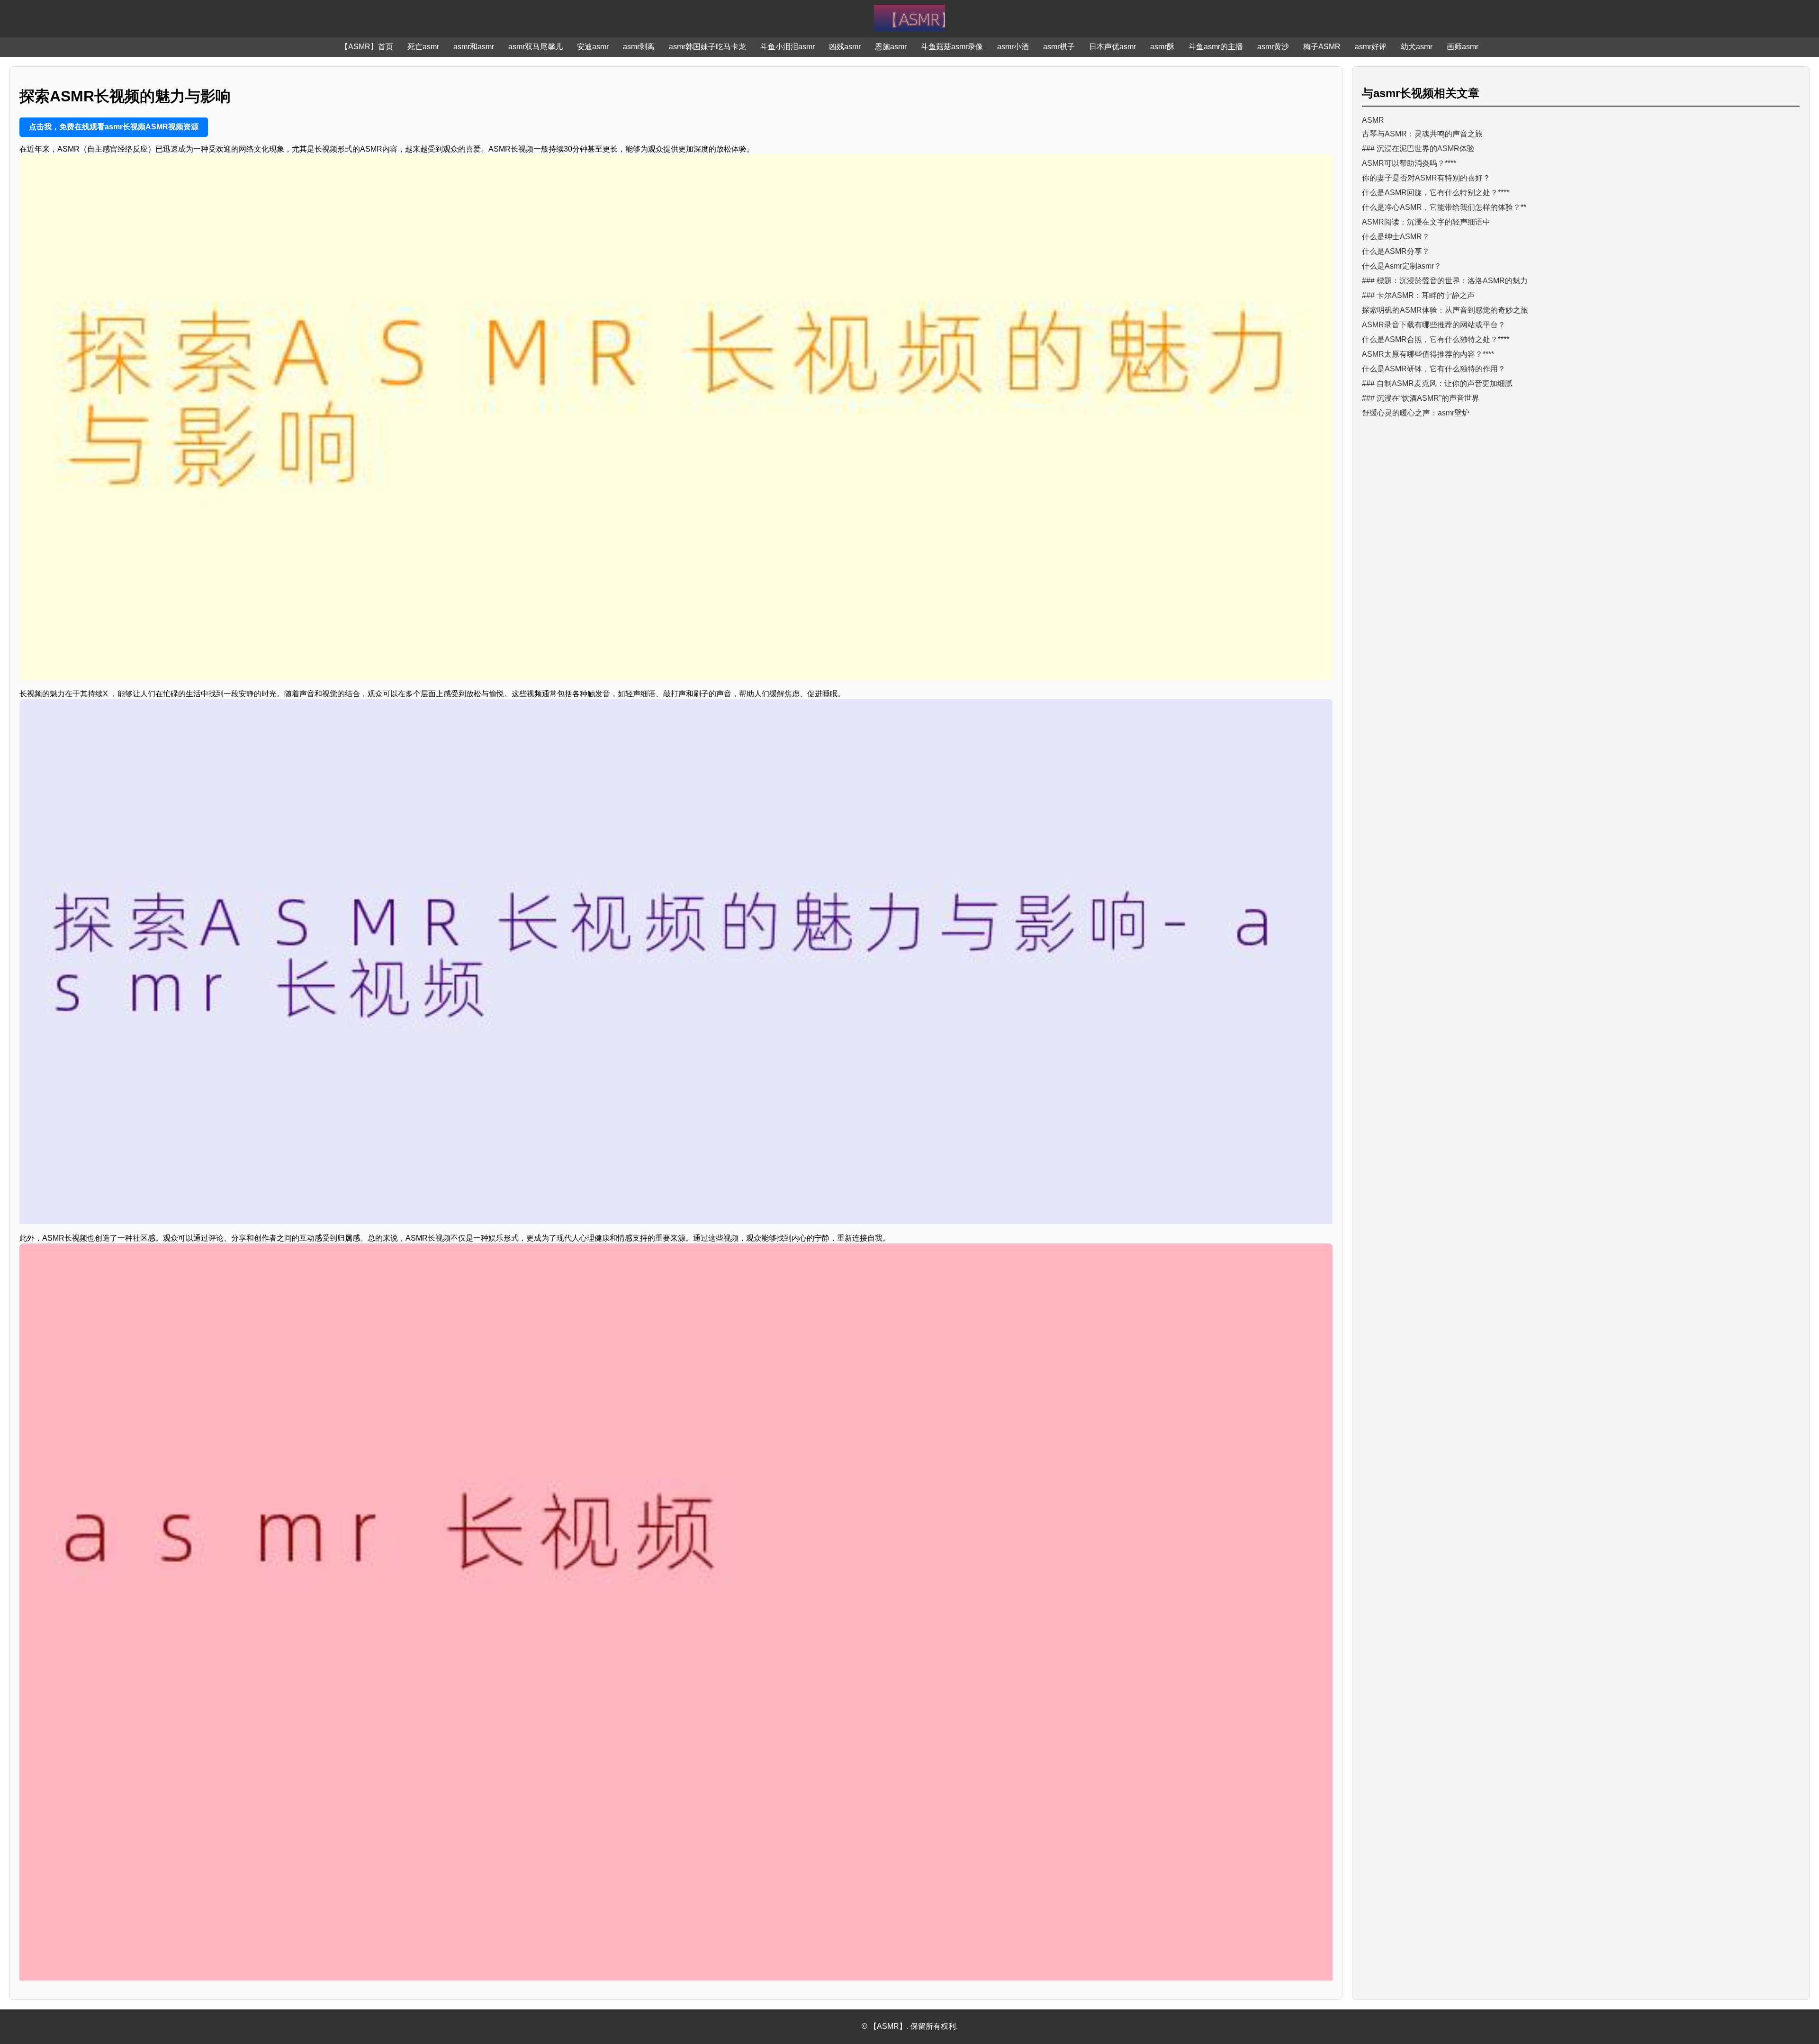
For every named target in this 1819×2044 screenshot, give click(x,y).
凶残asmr (845, 47)
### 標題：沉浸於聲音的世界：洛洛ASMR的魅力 (1445, 281)
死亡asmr (423, 47)
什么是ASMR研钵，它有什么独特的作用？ (1434, 369)
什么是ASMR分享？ (1396, 251)
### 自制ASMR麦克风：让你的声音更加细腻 (1437, 383)
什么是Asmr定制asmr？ (1402, 266)
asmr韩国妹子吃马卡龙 (707, 47)
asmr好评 (1371, 47)
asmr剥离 (639, 47)
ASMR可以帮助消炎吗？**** (1409, 163)
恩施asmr (891, 47)
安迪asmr (593, 47)
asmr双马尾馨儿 (536, 47)
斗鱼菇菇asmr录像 (952, 47)
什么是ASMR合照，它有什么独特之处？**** (1436, 339)
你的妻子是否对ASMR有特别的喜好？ (1426, 178)
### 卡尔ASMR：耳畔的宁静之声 (1418, 295)
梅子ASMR (1322, 47)
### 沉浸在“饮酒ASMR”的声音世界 (1421, 398)
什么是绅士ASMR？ (1396, 237)
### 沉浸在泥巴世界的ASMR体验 (1418, 149)
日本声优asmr (1112, 47)
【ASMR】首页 (367, 47)
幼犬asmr (1417, 47)
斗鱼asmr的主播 (1216, 47)
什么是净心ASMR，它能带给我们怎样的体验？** (1444, 207)
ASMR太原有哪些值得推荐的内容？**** (1428, 354)
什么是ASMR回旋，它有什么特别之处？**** (1436, 193)
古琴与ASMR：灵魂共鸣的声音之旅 (1422, 134)
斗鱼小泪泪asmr (788, 47)
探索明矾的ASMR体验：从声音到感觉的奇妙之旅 (1445, 310)
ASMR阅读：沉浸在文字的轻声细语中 (1426, 222)
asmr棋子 (1059, 47)
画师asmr (1463, 47)
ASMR (1373, 120)
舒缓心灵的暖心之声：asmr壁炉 (1416, 413)
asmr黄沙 (1273, 47)
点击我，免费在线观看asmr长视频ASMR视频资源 (114, 127)
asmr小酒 (1013, 47)
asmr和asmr (474, 47)
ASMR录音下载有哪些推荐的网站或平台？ (1434, 325)
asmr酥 (1162, 47)
